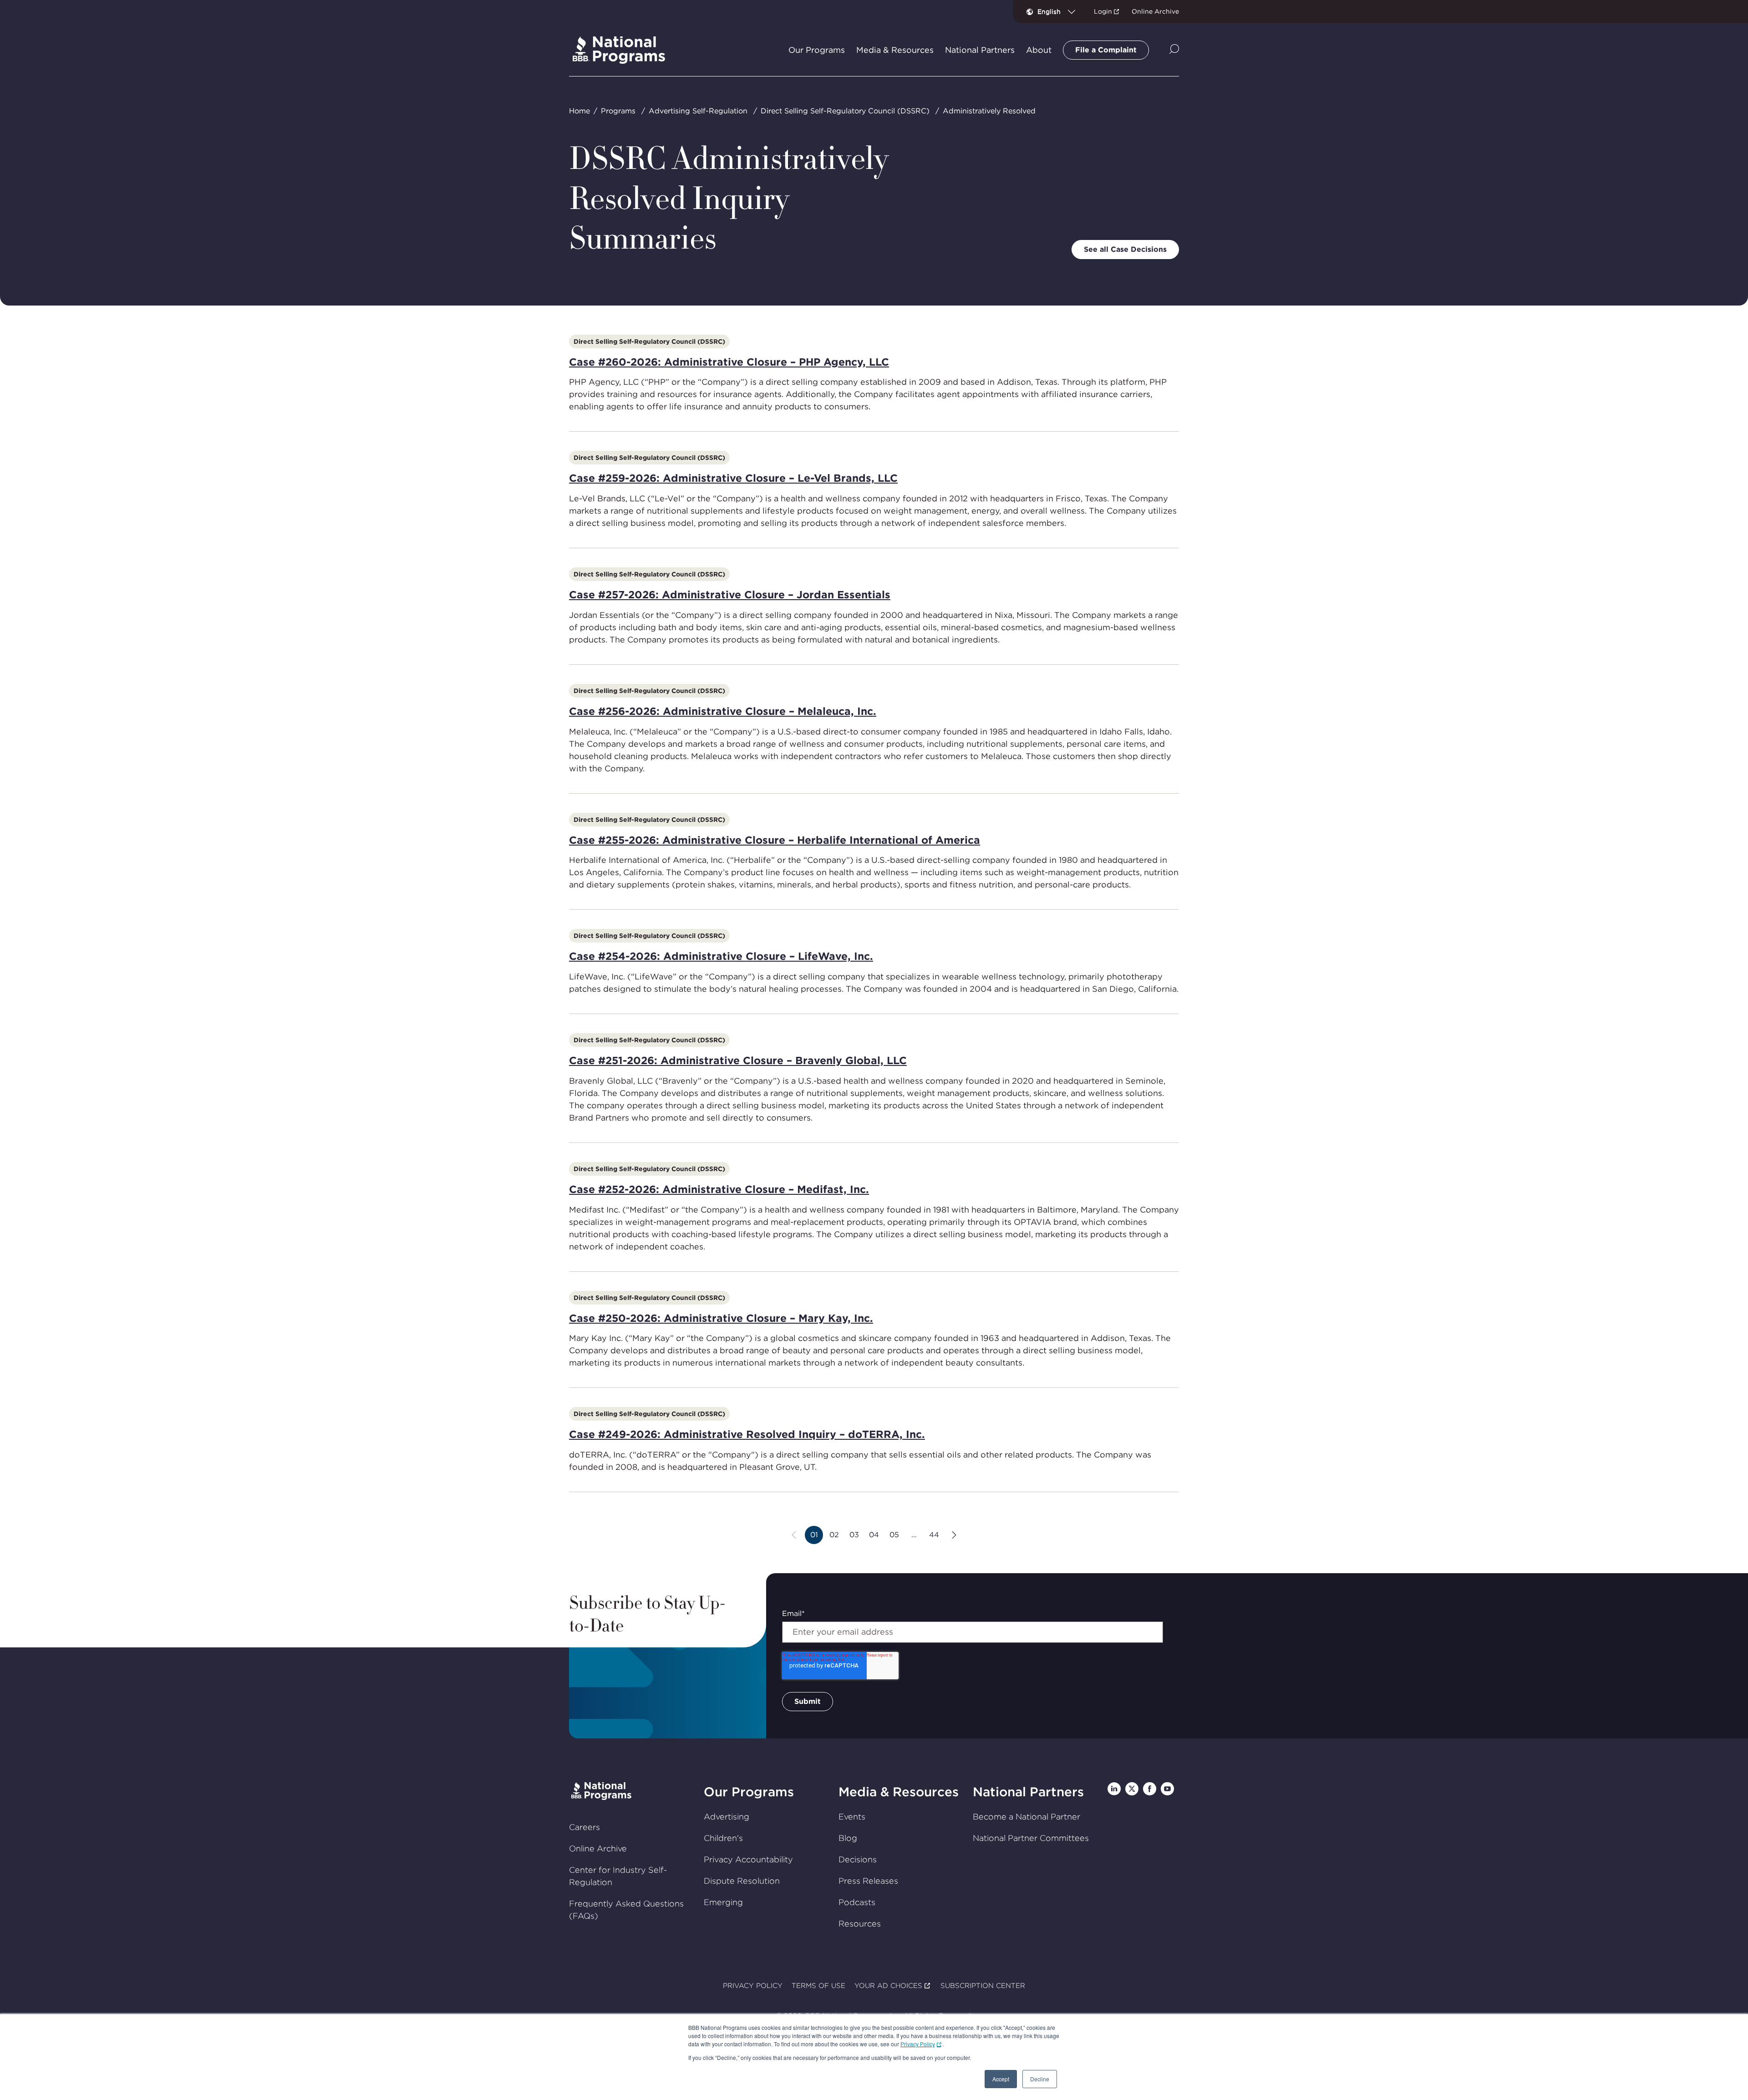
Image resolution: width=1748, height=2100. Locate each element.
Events (852, 1817)
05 (896, 1537)
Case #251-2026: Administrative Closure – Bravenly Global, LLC (738, 1060)
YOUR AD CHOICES (888, 1986)
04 (876, 1537)
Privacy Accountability (748, 1859)
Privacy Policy (918, 2044)
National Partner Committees (1031, 1838)
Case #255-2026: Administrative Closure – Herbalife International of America (775, 840)
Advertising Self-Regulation (698, 111)
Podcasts (857, 1902)
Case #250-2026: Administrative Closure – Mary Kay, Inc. (721, 1318)
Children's (723, 1838)
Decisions (858, 1859)
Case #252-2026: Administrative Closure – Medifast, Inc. (719, 1189)
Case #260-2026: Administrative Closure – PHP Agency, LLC (729, 362)
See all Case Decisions (1125, 249)
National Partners (1028, 1792)
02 (836, 1537)
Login (1103, 11)
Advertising (727, 1817)
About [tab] (1039, 50)
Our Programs (749, 1792)
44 (936, 1537)
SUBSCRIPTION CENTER (983, 1986)
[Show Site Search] (1174, 50)
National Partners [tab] (980, 50)
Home (579, 111)
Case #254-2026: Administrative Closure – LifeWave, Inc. (721, 956)
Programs (618, 111)
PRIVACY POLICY (753, 1986)
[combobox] (1060, 11)
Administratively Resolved (989, 111)
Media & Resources (899, 1792)
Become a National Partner (1026, 1817)
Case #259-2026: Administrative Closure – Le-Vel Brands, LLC (733, 478)
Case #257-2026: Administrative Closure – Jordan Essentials (730, 595)
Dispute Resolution (742, 1881)
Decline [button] (1040, 2079)
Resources (860, 1924)
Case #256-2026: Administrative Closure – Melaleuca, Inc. (723, 711)
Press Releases (868, 1881)
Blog (848, 1838)
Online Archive (1155, 11)
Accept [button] (1001, 2079)
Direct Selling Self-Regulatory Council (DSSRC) (845, 111)
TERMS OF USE (818, 1986)
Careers (584, 1827)
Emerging (723, 1902)
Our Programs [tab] (817, 50)
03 (856, 1537)
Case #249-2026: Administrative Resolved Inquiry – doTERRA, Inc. (747, 1434)
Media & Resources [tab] (895, 50)
